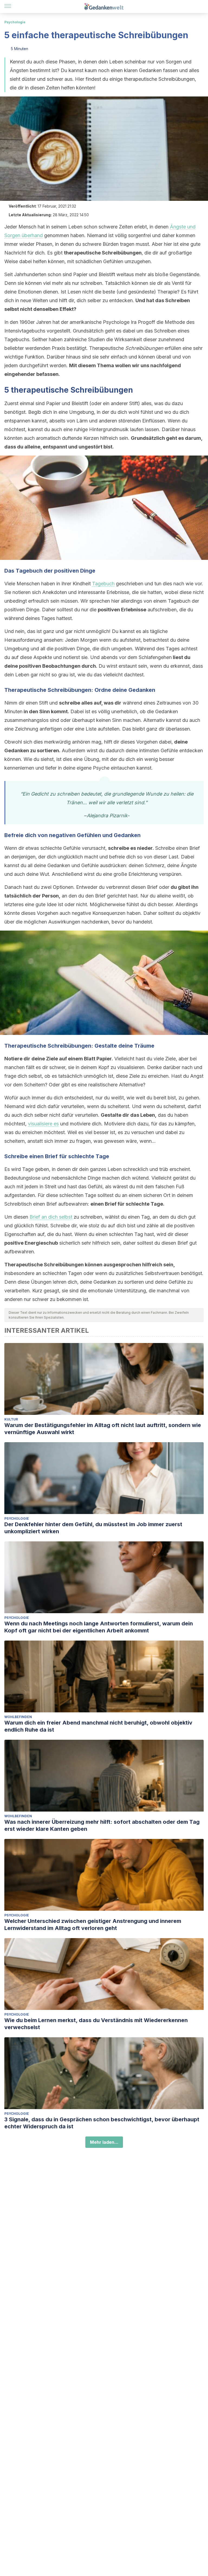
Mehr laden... (104, 2142)
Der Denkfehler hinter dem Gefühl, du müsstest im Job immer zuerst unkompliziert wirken (93, 1528)
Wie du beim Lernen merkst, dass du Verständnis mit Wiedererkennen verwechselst (96, 2024)
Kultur (11, 1419)
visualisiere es (43, 1124)
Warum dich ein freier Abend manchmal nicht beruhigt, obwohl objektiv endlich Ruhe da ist (98, 1726)
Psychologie (15, 22)
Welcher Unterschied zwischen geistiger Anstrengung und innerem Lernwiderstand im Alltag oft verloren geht (93, 1925)
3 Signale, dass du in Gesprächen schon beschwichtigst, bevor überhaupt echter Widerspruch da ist (102, 2123)
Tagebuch (103, 584)
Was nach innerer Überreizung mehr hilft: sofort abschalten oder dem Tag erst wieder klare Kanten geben (102, 1825)
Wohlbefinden (18, 1717)
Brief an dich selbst (51, 1217)
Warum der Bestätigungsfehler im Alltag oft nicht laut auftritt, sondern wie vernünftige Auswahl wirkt (103, 1429)
